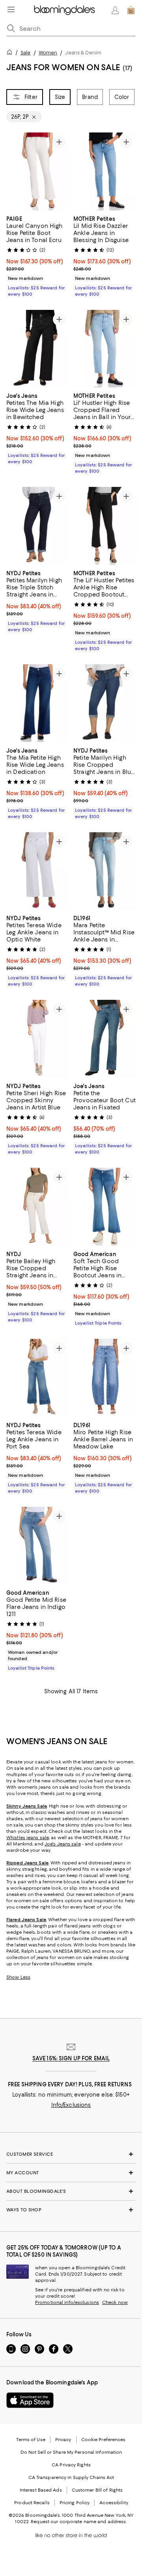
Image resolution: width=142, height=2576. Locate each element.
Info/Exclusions (71, 2105)
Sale (25, 53)
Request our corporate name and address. (79, 2522)
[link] (37, 255)
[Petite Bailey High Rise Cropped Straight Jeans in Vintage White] (37, 1207)
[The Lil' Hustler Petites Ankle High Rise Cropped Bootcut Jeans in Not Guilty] (105, 526)
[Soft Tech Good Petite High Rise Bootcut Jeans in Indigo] (105, 1207)
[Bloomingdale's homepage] (11, 53)
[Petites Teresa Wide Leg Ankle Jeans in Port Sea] (37, 1378)
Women (48, 53)
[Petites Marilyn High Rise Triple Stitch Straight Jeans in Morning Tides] (37, 526)
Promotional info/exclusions (67, 2302)
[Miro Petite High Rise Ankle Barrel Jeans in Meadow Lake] (105, 1378)
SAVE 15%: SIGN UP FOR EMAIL (71, 2058)
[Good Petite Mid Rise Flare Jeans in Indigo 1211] (37, 1546)
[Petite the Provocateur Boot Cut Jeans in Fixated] (105, 1039)
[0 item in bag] (131, 10)
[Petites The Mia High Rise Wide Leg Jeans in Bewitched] (37, 349)
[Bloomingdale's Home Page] (64, 10)
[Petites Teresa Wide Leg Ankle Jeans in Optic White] (37, 871)
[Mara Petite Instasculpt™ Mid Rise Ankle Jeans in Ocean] (105, 871)
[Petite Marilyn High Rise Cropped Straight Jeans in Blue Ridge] (105, 703)
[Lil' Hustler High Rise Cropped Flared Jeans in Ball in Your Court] (105, 349)
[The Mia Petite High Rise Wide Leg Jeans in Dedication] (37, 703)
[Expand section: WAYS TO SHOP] (71, 2210)
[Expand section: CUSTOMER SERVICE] (71, 2154)
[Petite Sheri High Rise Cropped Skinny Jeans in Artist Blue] (37, 1039)
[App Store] (30, 2400)
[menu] (11, 9)
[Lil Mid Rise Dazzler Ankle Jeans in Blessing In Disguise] (105, 171)
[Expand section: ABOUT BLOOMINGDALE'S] (71, 2191)
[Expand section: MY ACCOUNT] (71, 2173)
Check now (115, 2302)
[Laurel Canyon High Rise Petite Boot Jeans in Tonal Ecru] (37, 171)
